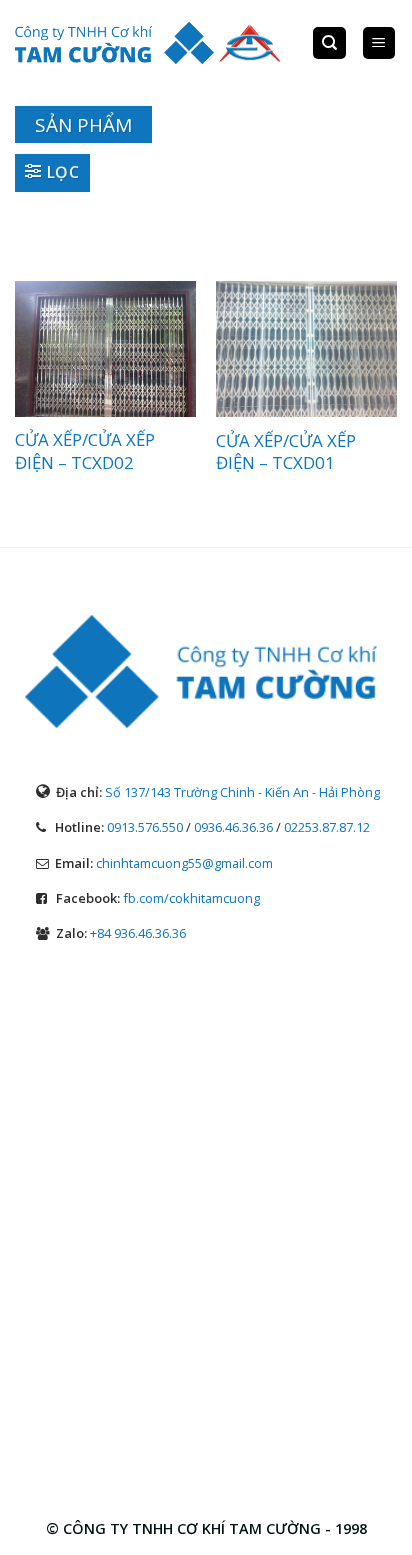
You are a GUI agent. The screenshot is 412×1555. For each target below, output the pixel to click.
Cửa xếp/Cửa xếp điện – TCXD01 (286, 452)
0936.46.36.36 (233, 827)
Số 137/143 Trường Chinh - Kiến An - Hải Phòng (242, 792)
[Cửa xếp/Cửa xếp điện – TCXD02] (105, 348)
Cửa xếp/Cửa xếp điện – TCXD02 (85, 451)
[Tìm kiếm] (329, 43)
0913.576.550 (145, 827)
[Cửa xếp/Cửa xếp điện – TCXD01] (306, 349)
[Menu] (379, 43)
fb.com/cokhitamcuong (191, 898)
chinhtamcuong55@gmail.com (184, 863)
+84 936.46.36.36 (138, 933)
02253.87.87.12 (327, 827)
